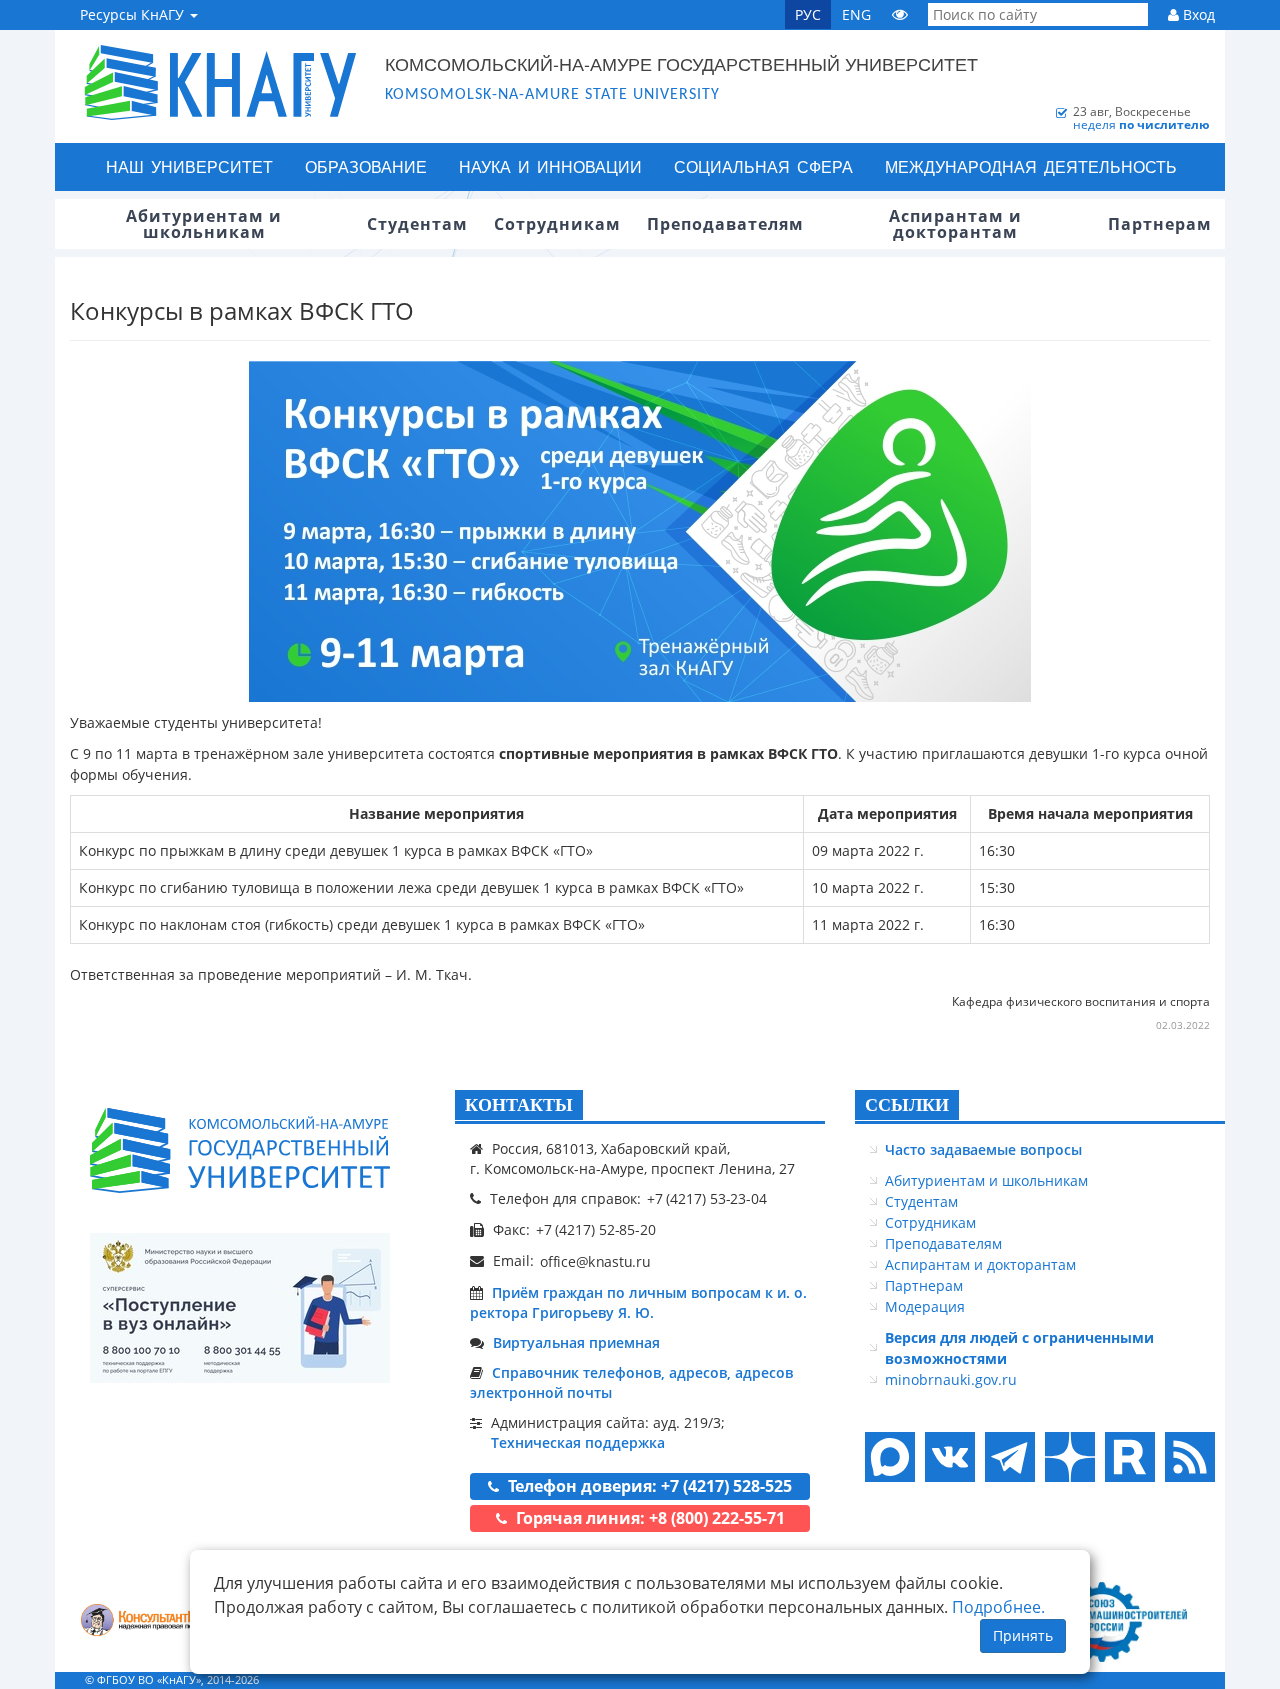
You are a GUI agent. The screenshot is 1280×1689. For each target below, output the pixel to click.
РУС (808, 14)
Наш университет (189, 166)
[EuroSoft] (150, 1622)
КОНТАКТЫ (519, 1105)
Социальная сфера (763, 166)
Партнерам (924, 1285)
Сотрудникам (930, 1222)
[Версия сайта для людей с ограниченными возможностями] (900, 14)
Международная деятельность (1031, 166)
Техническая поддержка (578, 1442)
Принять (1023, 1635)
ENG (856, 14)
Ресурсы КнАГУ (134, 14)
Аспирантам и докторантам (980, 1264)
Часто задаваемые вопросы (983, 1149)
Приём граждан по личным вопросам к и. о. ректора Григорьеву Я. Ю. (638, 1302)
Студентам (921, 1201)
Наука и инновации (550, 166)
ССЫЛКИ (907, 1105)
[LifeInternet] (1185, 1679)
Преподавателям (943, 1243)
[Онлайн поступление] (240, 1308)
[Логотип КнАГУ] (240, 1150)
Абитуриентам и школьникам (986, 1180)
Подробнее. (998, 1607)
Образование (366, 166)
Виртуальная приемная (576, 1342)
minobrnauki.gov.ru (951, 1379)
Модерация (925, 1306)
